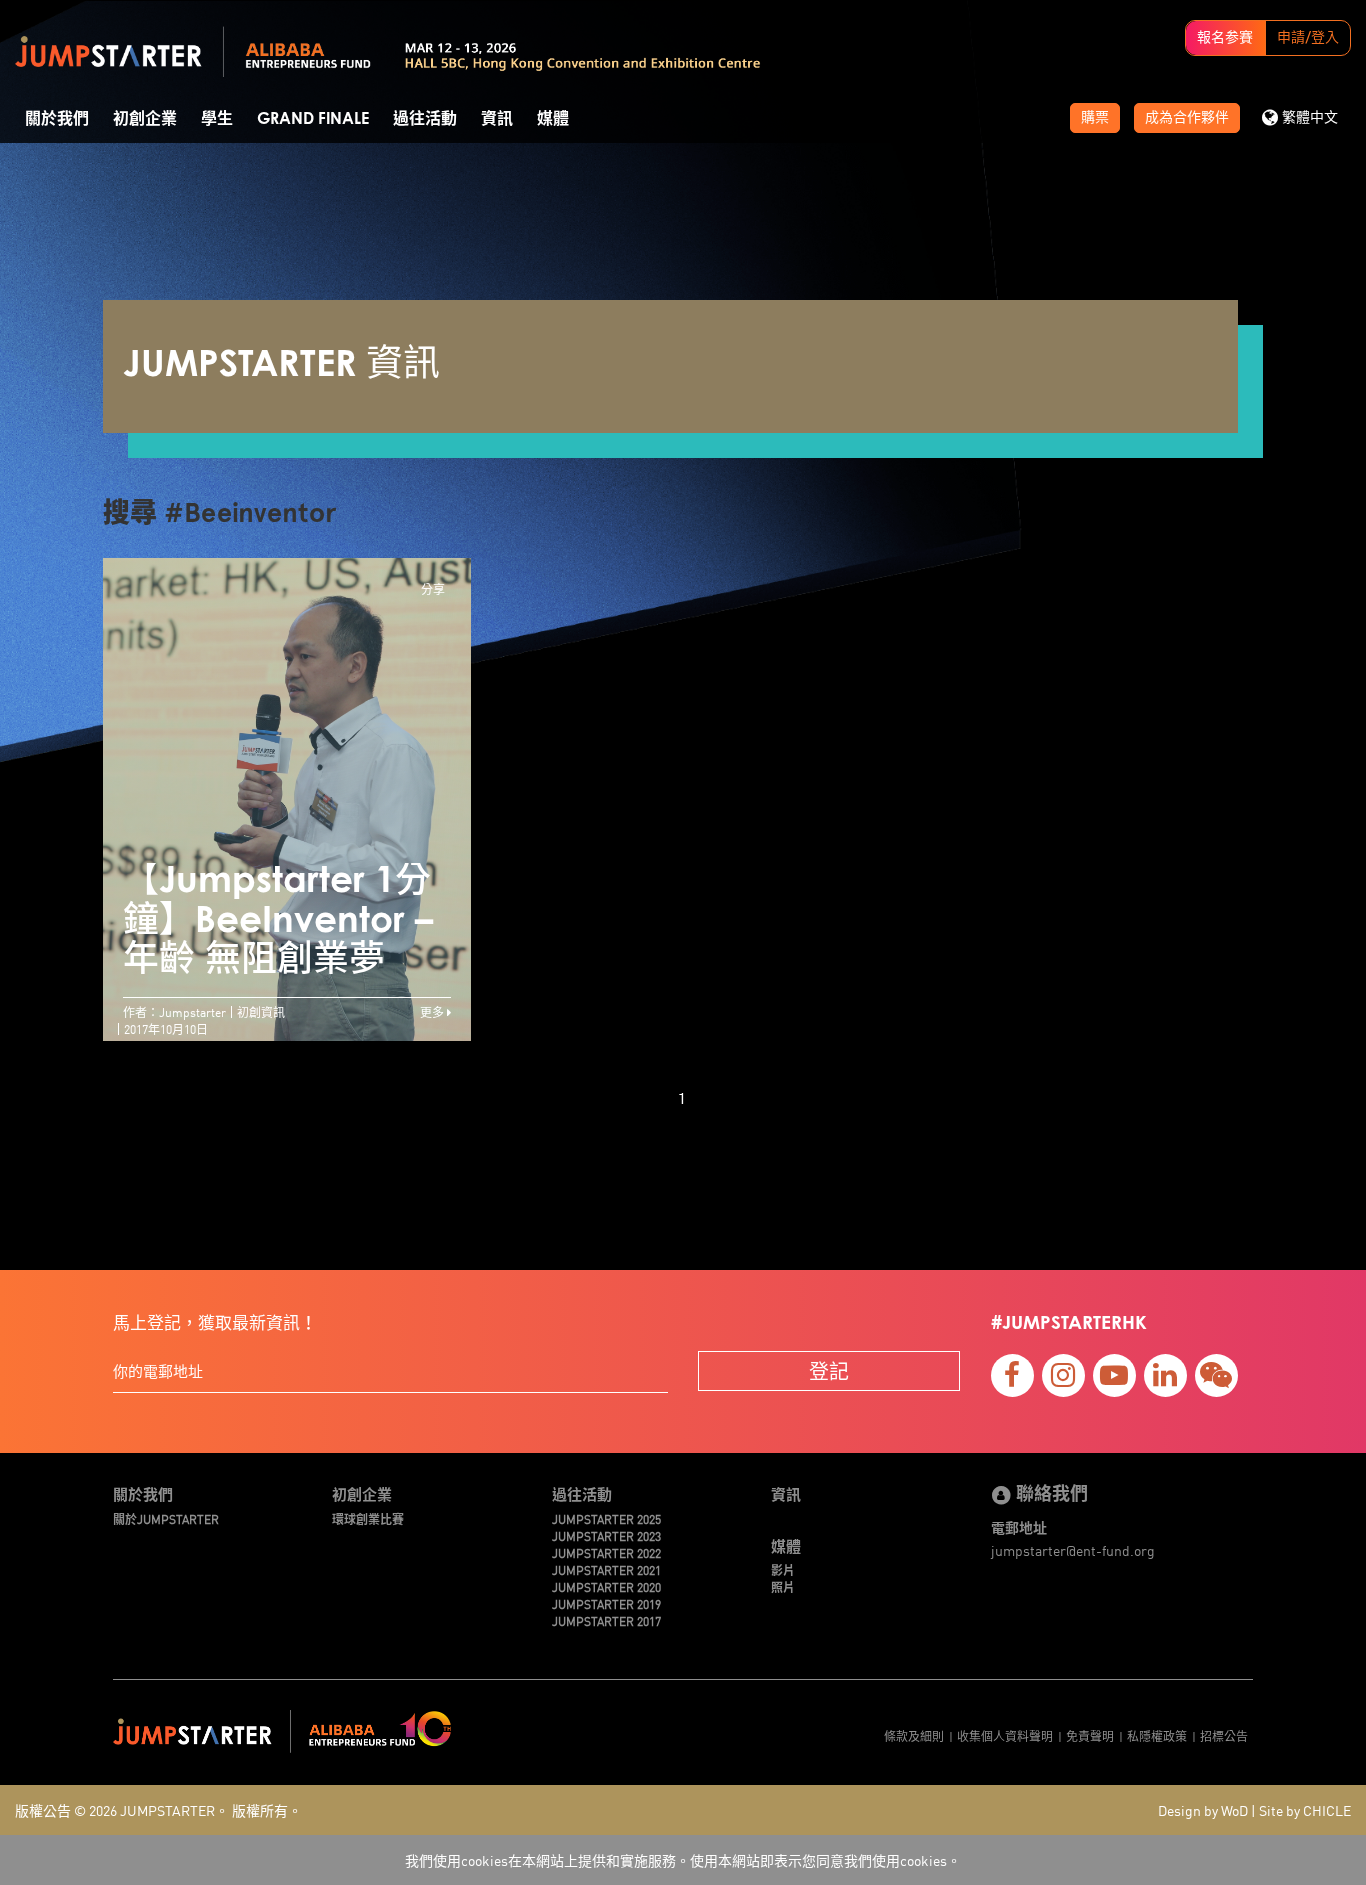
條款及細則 (914, 1735)
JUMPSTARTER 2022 (606, 1552)
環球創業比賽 (368, 1518)
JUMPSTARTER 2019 (606, 1603)
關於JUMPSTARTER (166, 1518)
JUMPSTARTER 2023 (606, 1535)
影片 (783, 1569)
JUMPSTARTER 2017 (606, 1620)
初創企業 (145, 119)
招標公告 (1224, 1735)
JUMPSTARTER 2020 (606, 1586)
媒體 (553, 119)
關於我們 (57, 119)
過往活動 (425, 119)
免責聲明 (1090, 1735)
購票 (1095, 118)
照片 (783, 1586)
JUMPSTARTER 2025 (606, 1518)
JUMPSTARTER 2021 (606, 1569)
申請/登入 (1308, 38)
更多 (433, 1011)
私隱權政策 (1157, 1735)
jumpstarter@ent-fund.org (1073, 1550)
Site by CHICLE (1305, 1810)
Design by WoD (1203, 1810)
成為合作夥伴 (1187, 118)
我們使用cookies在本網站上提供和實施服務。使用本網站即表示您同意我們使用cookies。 (683, 1860)
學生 (217, 119)
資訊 (497, 119)
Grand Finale (313, 119)
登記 (829, 1370)
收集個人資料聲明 (1005, 1735)
